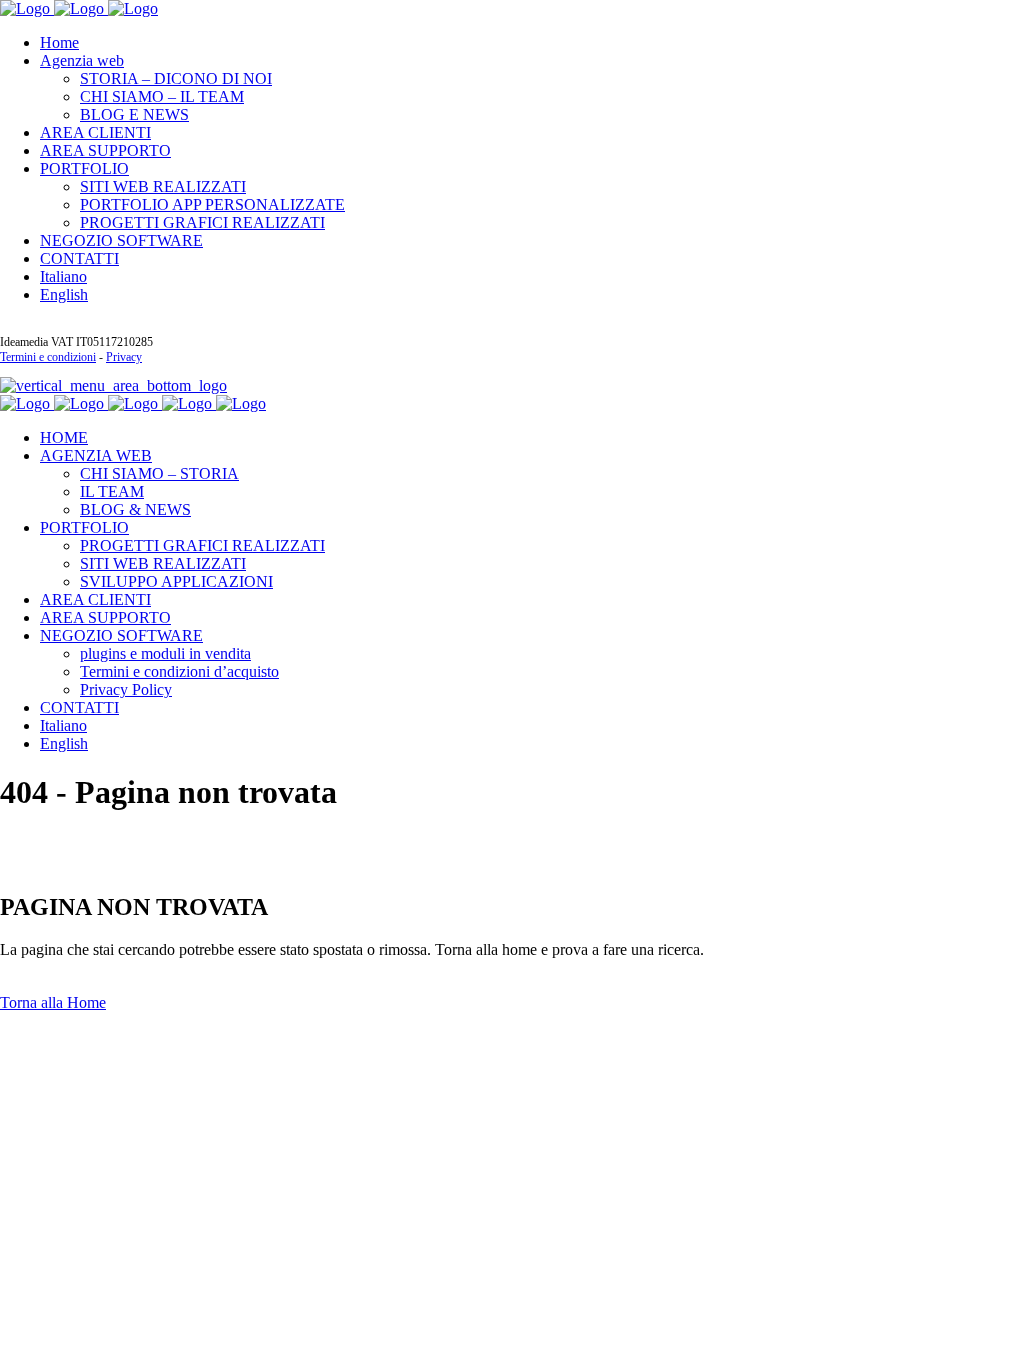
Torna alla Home (53, 1002)
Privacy (124, 357)
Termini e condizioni (48, 357)
